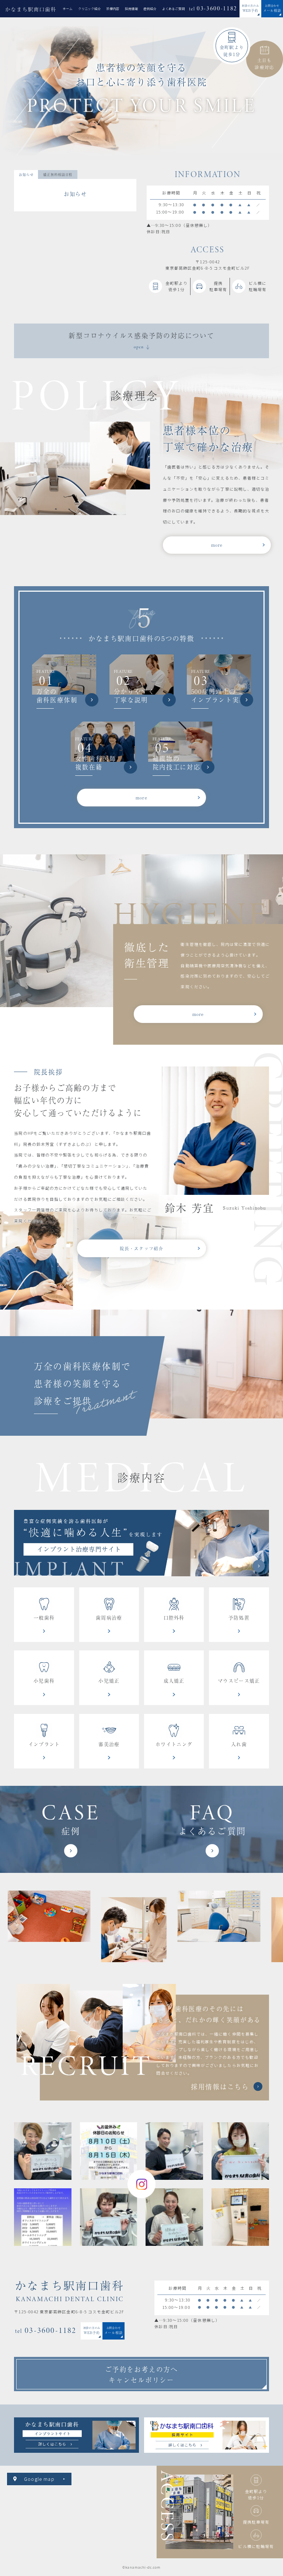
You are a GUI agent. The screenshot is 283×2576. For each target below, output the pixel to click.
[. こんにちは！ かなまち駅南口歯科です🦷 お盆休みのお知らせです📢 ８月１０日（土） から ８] (109, 2151)
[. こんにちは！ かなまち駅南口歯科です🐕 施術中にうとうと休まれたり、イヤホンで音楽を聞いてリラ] (43, 2151)
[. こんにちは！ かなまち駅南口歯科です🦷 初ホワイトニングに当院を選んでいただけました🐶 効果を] (109, 2217)
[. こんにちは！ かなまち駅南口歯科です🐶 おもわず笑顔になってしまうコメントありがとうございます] (174, 2151)
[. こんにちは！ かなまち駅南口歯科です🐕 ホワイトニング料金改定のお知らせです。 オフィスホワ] (43, 2217)
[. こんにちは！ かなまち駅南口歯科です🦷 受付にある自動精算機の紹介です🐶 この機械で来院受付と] (240, 2217)
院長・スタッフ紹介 (142, 1248)
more (217, 545)
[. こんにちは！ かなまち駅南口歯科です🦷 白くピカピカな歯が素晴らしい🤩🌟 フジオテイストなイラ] (174, 2217)
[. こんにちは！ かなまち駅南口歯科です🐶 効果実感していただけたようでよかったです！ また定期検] (240, 2151)
